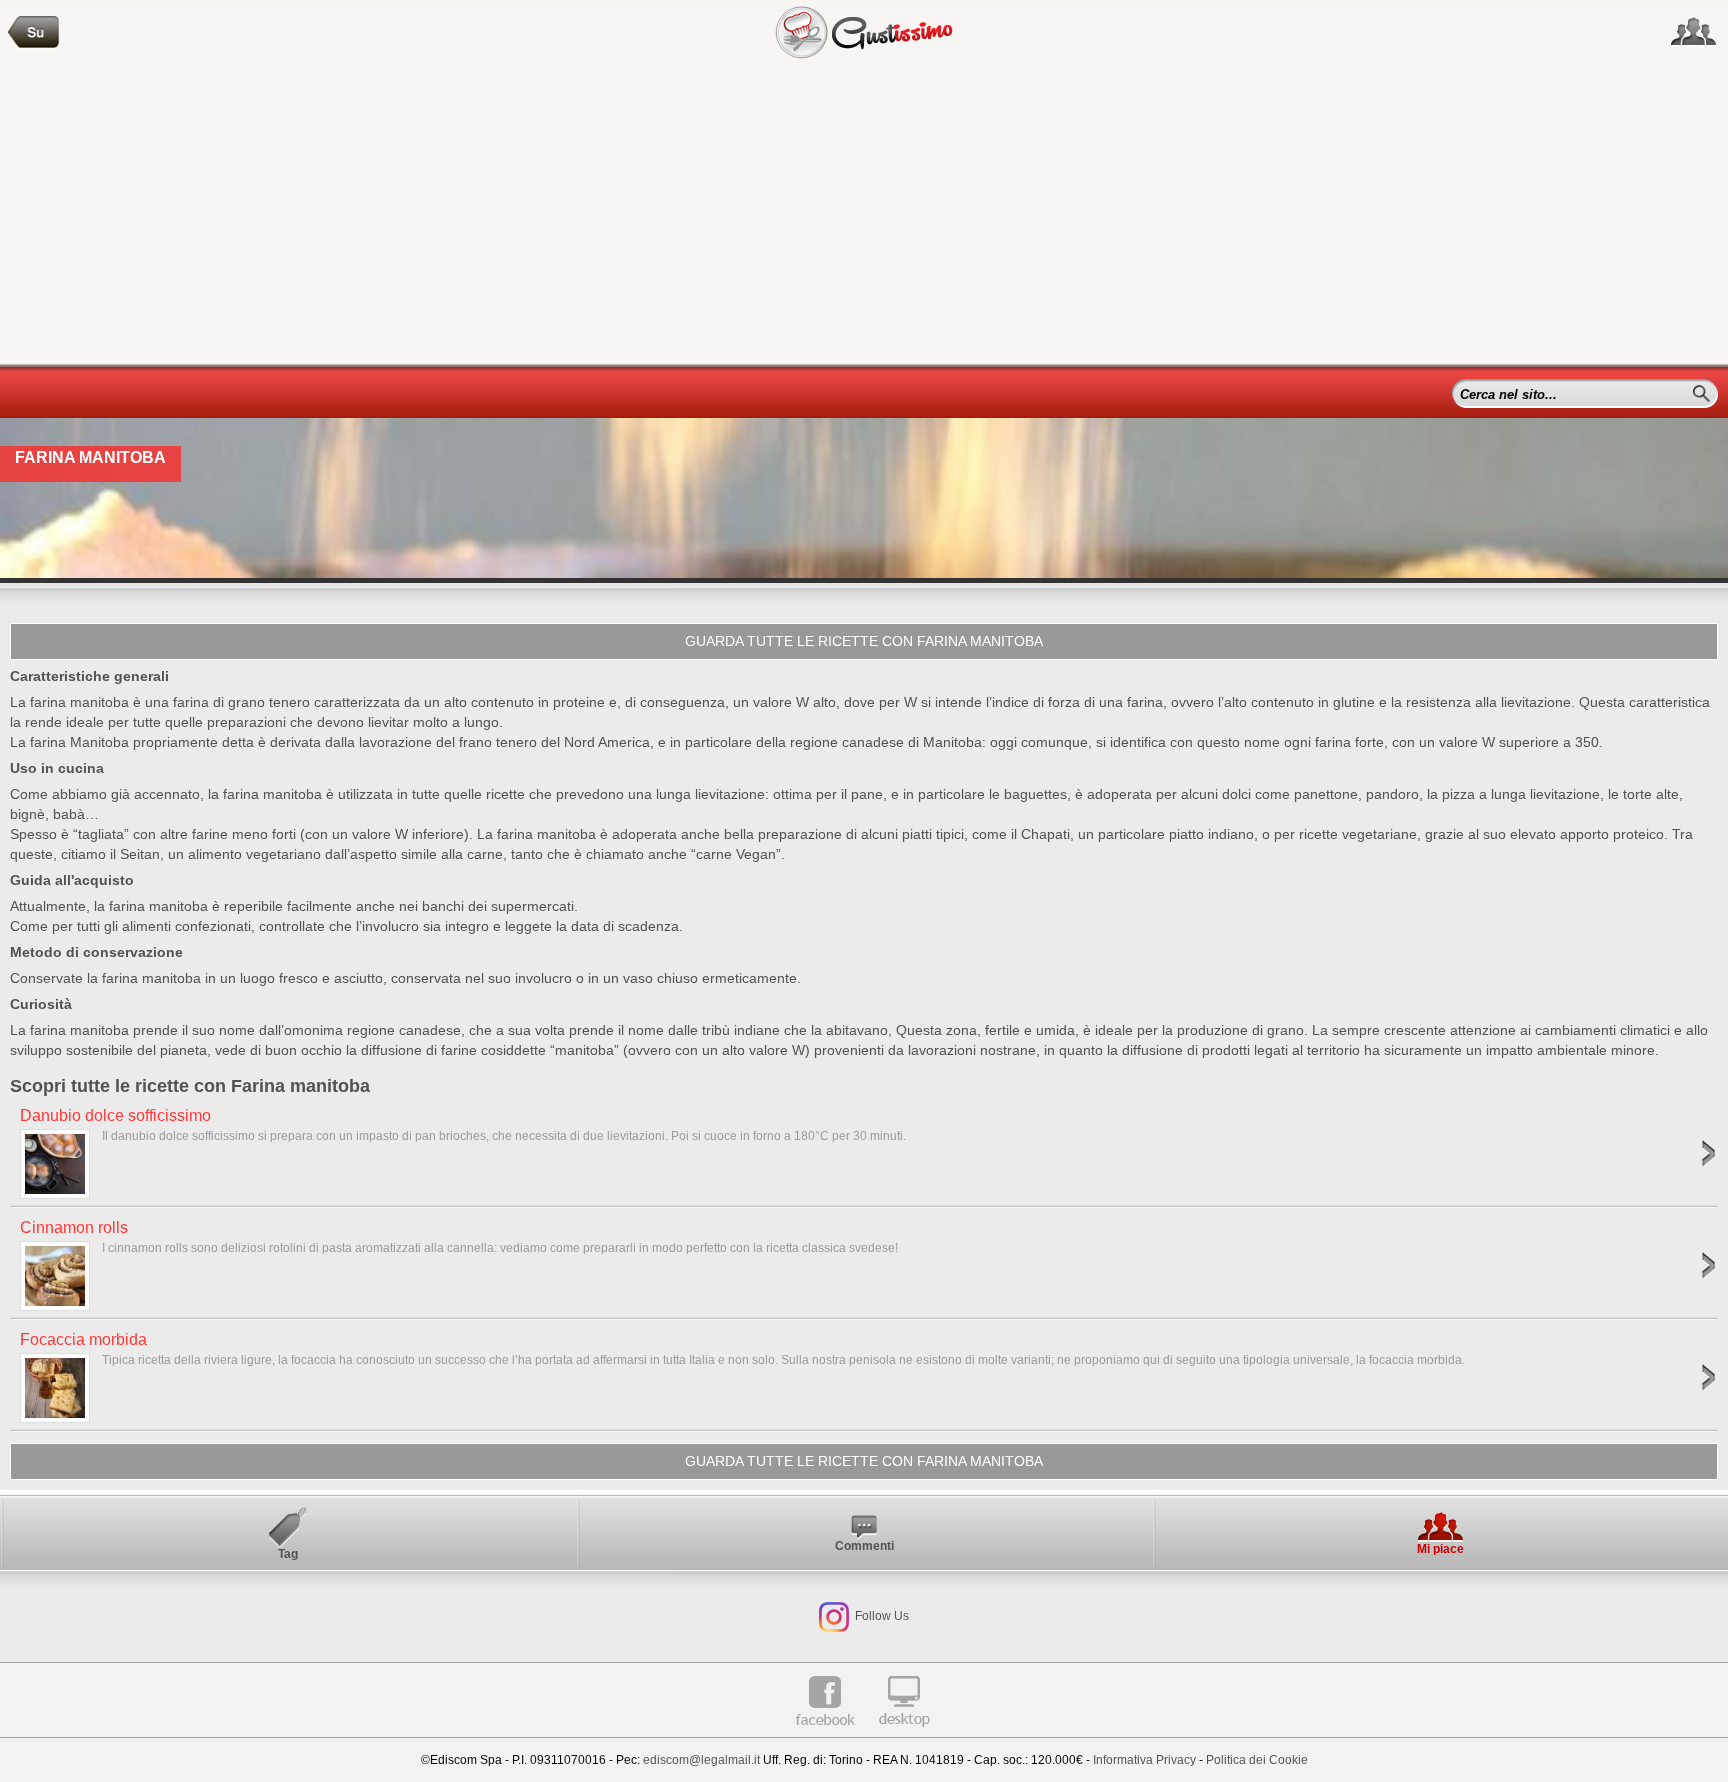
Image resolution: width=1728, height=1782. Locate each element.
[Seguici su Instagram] (834, 1616)
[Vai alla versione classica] (904, 1734)
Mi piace (1440, 1549)
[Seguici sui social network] (1693, 32)
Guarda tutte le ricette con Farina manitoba (864, 641)
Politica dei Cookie (1257, 1760)
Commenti (864, 1546)
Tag (288, 1554)
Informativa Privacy (1144, 1760)
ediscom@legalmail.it (701, 1760)
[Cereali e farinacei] (34, 32)
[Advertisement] (864, 214)
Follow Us (880, 1616)
